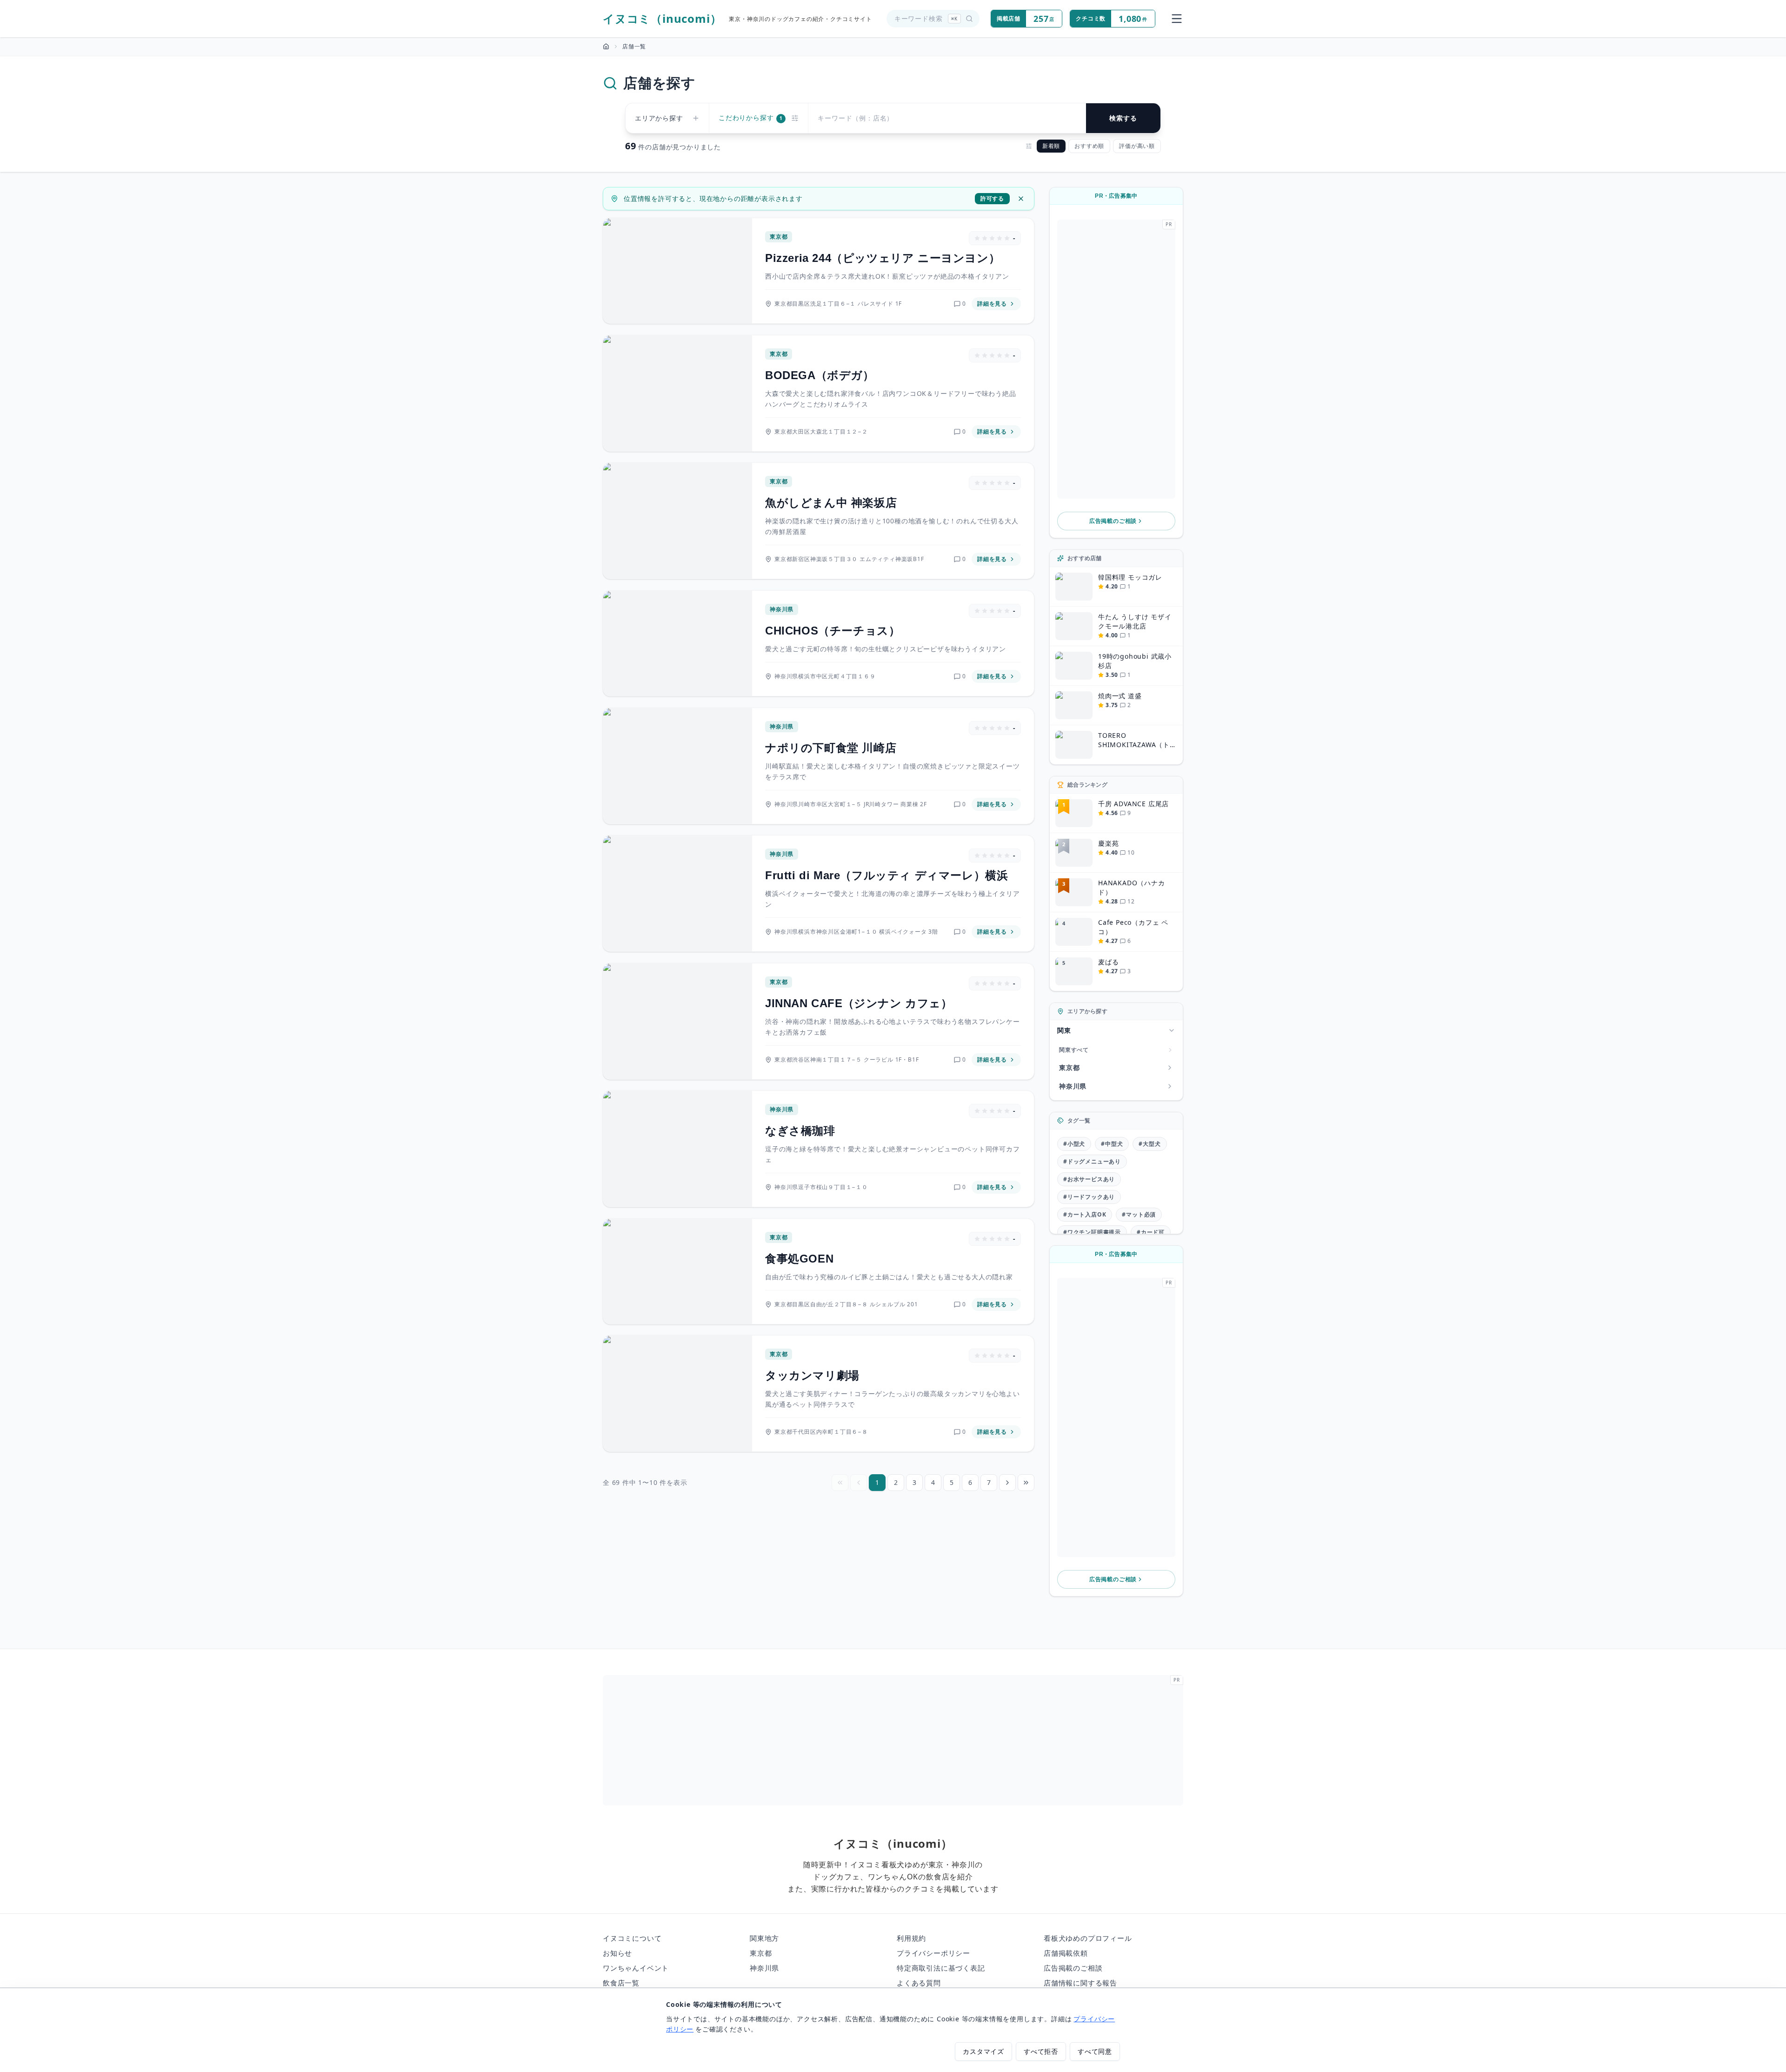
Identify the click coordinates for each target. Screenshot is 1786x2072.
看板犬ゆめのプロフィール (1088, 1938)
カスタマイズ (983, 2051)
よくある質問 (919, 1983)
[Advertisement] (1116, 359)
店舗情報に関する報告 (1080, 1983)
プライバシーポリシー (933, 1953)
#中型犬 (1112, 1144)
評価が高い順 (1137, 146)
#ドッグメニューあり (1092, 1161)
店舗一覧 (634, 47)
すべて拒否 (1041, 2051)
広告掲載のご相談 (1113, 521)
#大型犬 (1150, 1144)
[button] (1116, 359)
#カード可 (1151, 1232)
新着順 (1051, 146)
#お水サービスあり (1089, 1179)
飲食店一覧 (621, 1983)
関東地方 (764, 1938)
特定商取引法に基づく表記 (941, 1968)
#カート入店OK (1085, 1214)
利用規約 (911, 1938)
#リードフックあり (1089, 1197)
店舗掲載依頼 (1066, 1953)
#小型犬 (1074, 1144)
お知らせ (617, 1953)
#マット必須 (1139, 1214)
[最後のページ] (1026, 1483)
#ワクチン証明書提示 (1092, 1232)
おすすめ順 (1089, 146)
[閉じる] (1021, 199)
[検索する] (969, 19)
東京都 (761, 1953)
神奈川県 (764, 1968)
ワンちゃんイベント (636, 1968)
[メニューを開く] (1177, 19)
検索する (1123, 118)
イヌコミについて (632, 1938)
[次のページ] (1007, 1483)
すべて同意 (1095, 2051)
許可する (992, 198)
